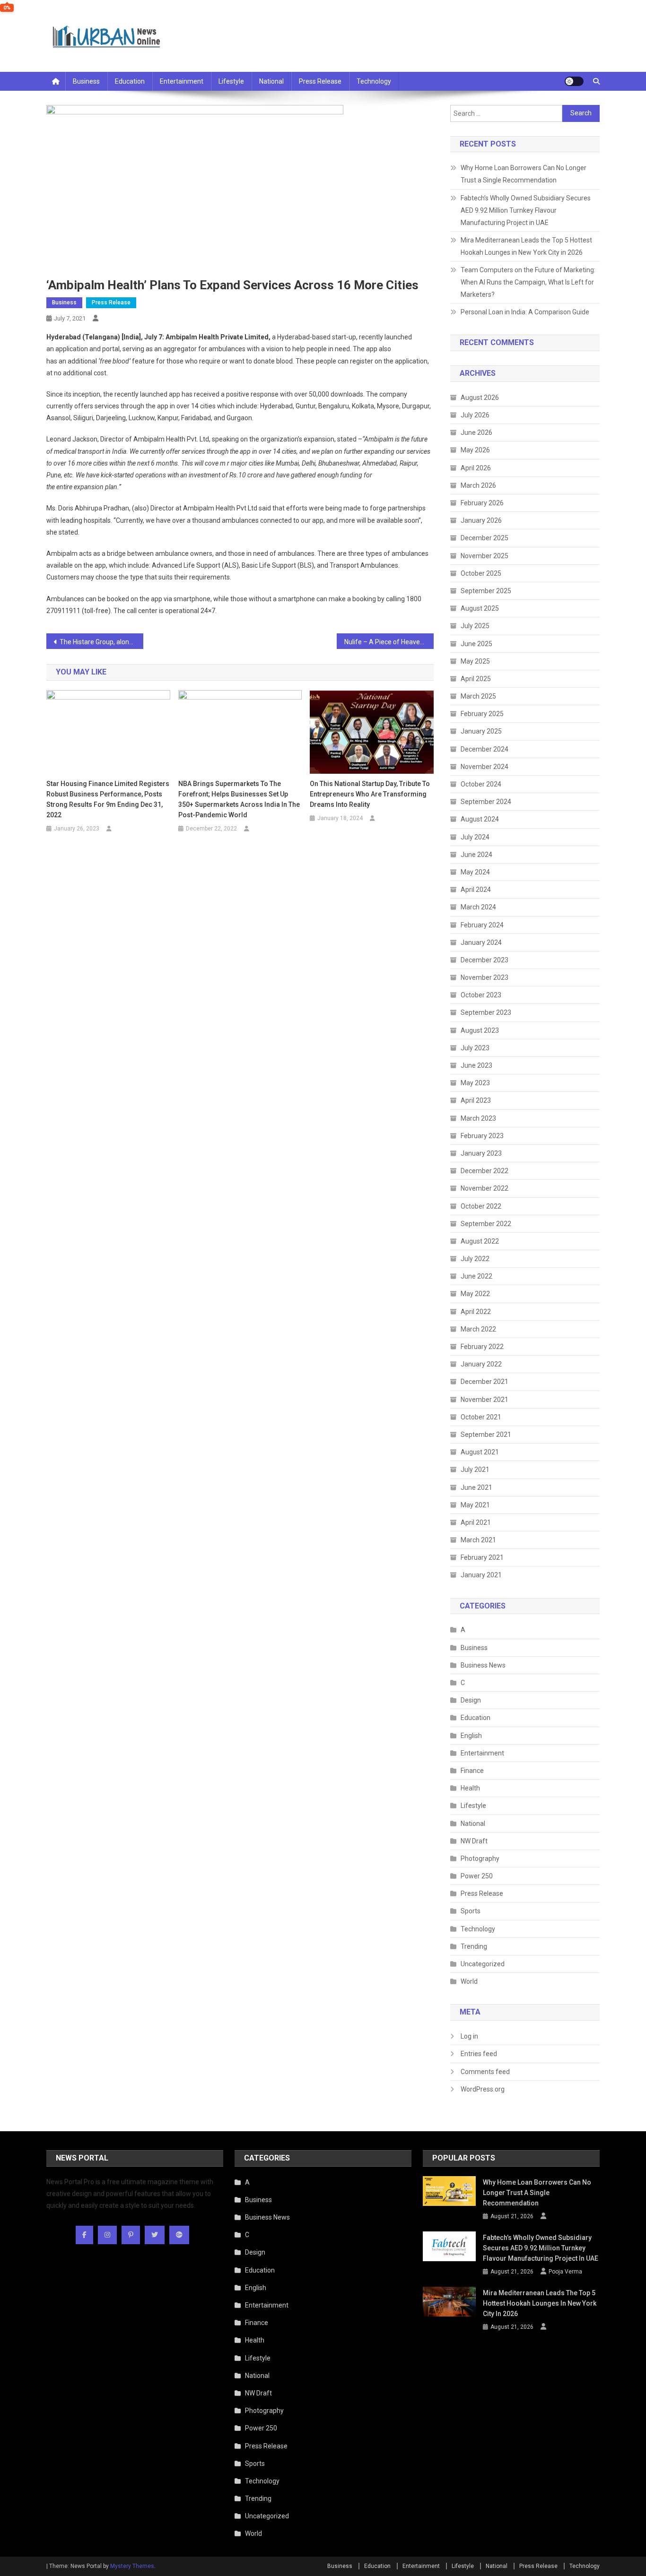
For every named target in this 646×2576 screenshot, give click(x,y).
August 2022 (480, 1241)
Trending (474, 1946)
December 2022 (484, 1171)
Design (471, 1700)
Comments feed (485, 2072)
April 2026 (476, 468)
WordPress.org (483, 2089)
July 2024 (475, 837)
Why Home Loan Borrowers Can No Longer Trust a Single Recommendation (524, 174)
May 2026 (475, 450)
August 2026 (480, 398)
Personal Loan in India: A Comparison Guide (526, 312)
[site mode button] (574, 81)
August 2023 (480, 1030)
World (469, 1981)
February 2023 (482, 1136)
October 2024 (481, 784)
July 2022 (475, 1259)
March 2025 (478, 696)
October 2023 (481, 995)
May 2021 (475, 1505)
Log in (469, 2036)
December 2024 (484, 749)
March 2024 (478, 907)
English (471, 1736)
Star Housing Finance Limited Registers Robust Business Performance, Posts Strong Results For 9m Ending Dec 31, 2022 (108, 799)
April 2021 (476, 1522)
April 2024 (476, 890)
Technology (374, 81)
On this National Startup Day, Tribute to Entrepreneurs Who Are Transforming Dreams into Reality (370, 794)
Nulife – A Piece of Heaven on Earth (389, 642)
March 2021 (478, 1540)
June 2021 (476, 1487)
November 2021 (484, 1400)
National (271, 81)
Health (470, 1788)
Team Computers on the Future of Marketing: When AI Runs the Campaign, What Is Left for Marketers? (528, 282)
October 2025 (481, 573)
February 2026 (482, 503)
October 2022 (481, 1206)
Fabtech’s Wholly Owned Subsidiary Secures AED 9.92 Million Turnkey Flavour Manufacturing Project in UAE (526, 210)
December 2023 (484, 960)
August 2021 (480, 1452)
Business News (483, 1665)
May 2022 (475, 1294)
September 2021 (486, 1435)
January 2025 (481, 731)
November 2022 (484, 1188)
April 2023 (476, 1100)
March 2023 (478, 1118)
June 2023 (476, 1065)
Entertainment (182, 81)
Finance (472, 1771)
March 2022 (478, 1329)
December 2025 (484, 538)
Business (86, 81)
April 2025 (476, 679)
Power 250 (477, 1876)
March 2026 (478, 485)
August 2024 (480, 819)
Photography (480, 1859)
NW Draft (474, 1841)
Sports (471, 1911)
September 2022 (486, 1224)
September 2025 (486, 591)
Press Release (320, 81)
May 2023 (475, 1083)
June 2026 (476, 432)
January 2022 (481, 1364)
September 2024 (486, 802)
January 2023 (481, 1153)
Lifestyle (231, 81)
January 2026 (481, 520)
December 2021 (484, 1382)
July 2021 (475, 1470)
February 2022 (482, 1347)
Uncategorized (483, 1964)
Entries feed (479, 2054)
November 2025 (484, 556)
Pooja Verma (565, 2272)
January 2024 (481, 942)
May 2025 (475, 661)
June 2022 (476, 1276)
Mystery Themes (132, 2566)
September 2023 (486, 1012)
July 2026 (475, 415)
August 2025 (480, 608)
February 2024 (482, 925)
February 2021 (482, 1557)
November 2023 (484, 977)
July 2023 (475, 1048)
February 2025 (482, 714)
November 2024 (484, 767)
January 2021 (481, 1575)
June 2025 (476, 644)
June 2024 (476, 855)
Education (130, 81)
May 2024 (475, 872)
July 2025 (475, 626)
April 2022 (476, 1312)
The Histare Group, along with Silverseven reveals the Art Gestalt (101, 642)
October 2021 (481, 1417)
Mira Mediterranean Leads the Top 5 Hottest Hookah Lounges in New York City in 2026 (526, 246)
